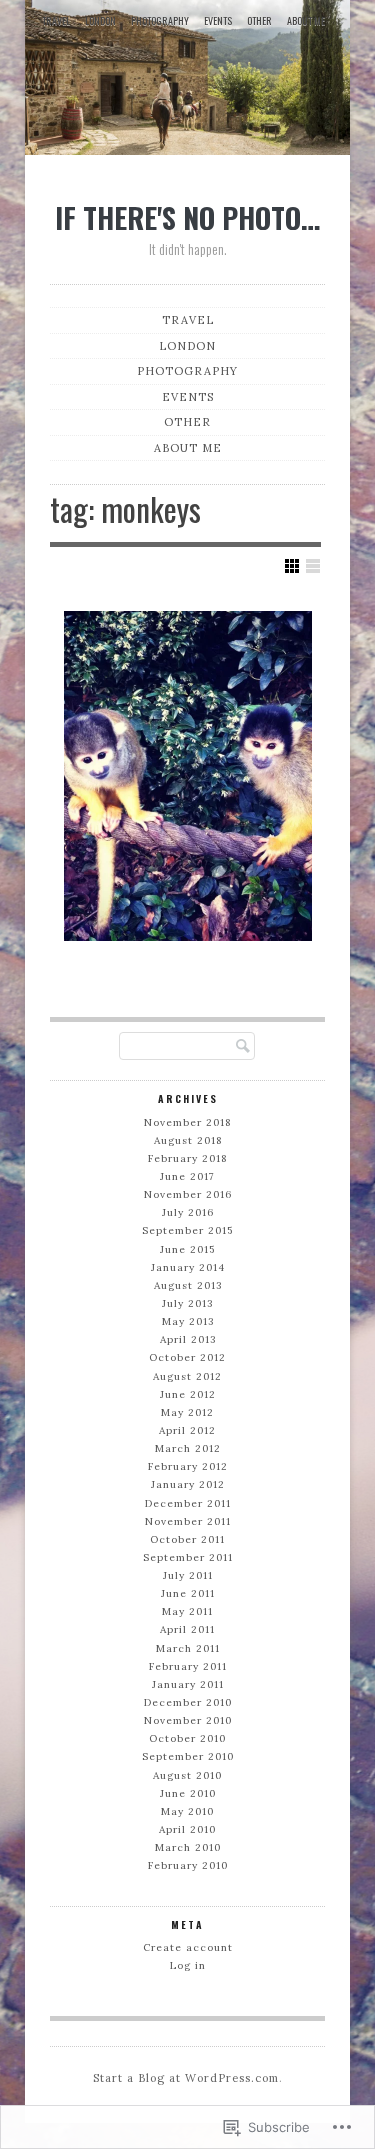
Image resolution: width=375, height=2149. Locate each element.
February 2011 (188, 1666)
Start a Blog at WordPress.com (186, 2078)
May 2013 (188, 1321)
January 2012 (188, 1484)
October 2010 (187, 1738)
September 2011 (188, 1557)
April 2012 (187, 1430)
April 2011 (187, 1629)
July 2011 (188, 1575)
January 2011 (188, 1684)
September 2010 (188, 1756)
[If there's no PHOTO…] (187, 80)
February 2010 (188, 1865)
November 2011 (188, 1521)
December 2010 (188, 1702)
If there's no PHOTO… (187, 217)
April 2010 (187, 1829)
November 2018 (187, 1122)
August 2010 (187, 1775)
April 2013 (188, 1339)
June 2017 (187, 1176)
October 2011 (187, 1539)
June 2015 (187, 1249)
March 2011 (188, 1648)
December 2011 (188, 1503)
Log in (188, 1965)
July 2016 (188, 1212)
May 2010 (187, 1811)
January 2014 (188, 1267)
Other (259, 20)
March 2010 (188, 1847)
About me (306, 20)
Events (218, 20)
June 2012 (188, 1394)
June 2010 (188, 1793)
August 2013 (188, 1285)
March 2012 (188, 1448)
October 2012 (187, 1357)
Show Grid (292, 566)
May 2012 (187, 1412)
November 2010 (188, 1720)
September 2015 (187, 1230)
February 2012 (188, 1466)
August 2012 (187, 1376)
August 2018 (188, 1140)
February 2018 (187, 1158)
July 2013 (187, 1303)
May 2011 (187, 1611)
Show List (313, 566)
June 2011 (188, 1593)
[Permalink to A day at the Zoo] (188, 776)
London (100, 20)
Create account (188, 1947)
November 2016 (188, 1194)
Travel (56, 20)
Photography (160, 20)
